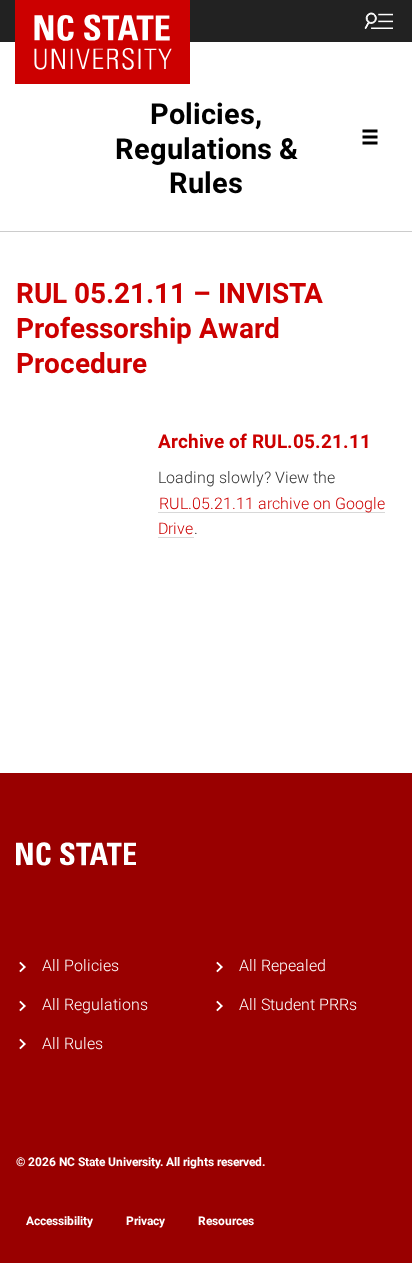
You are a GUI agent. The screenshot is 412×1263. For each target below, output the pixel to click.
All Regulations (95, 1004)
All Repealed (282, 965)
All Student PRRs (298, 1004)
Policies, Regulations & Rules (206, 148)
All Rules (72, 1043)
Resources (226, 1221)
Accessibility (59, 1221)
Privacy (145, 1221)
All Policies (80, 965)
